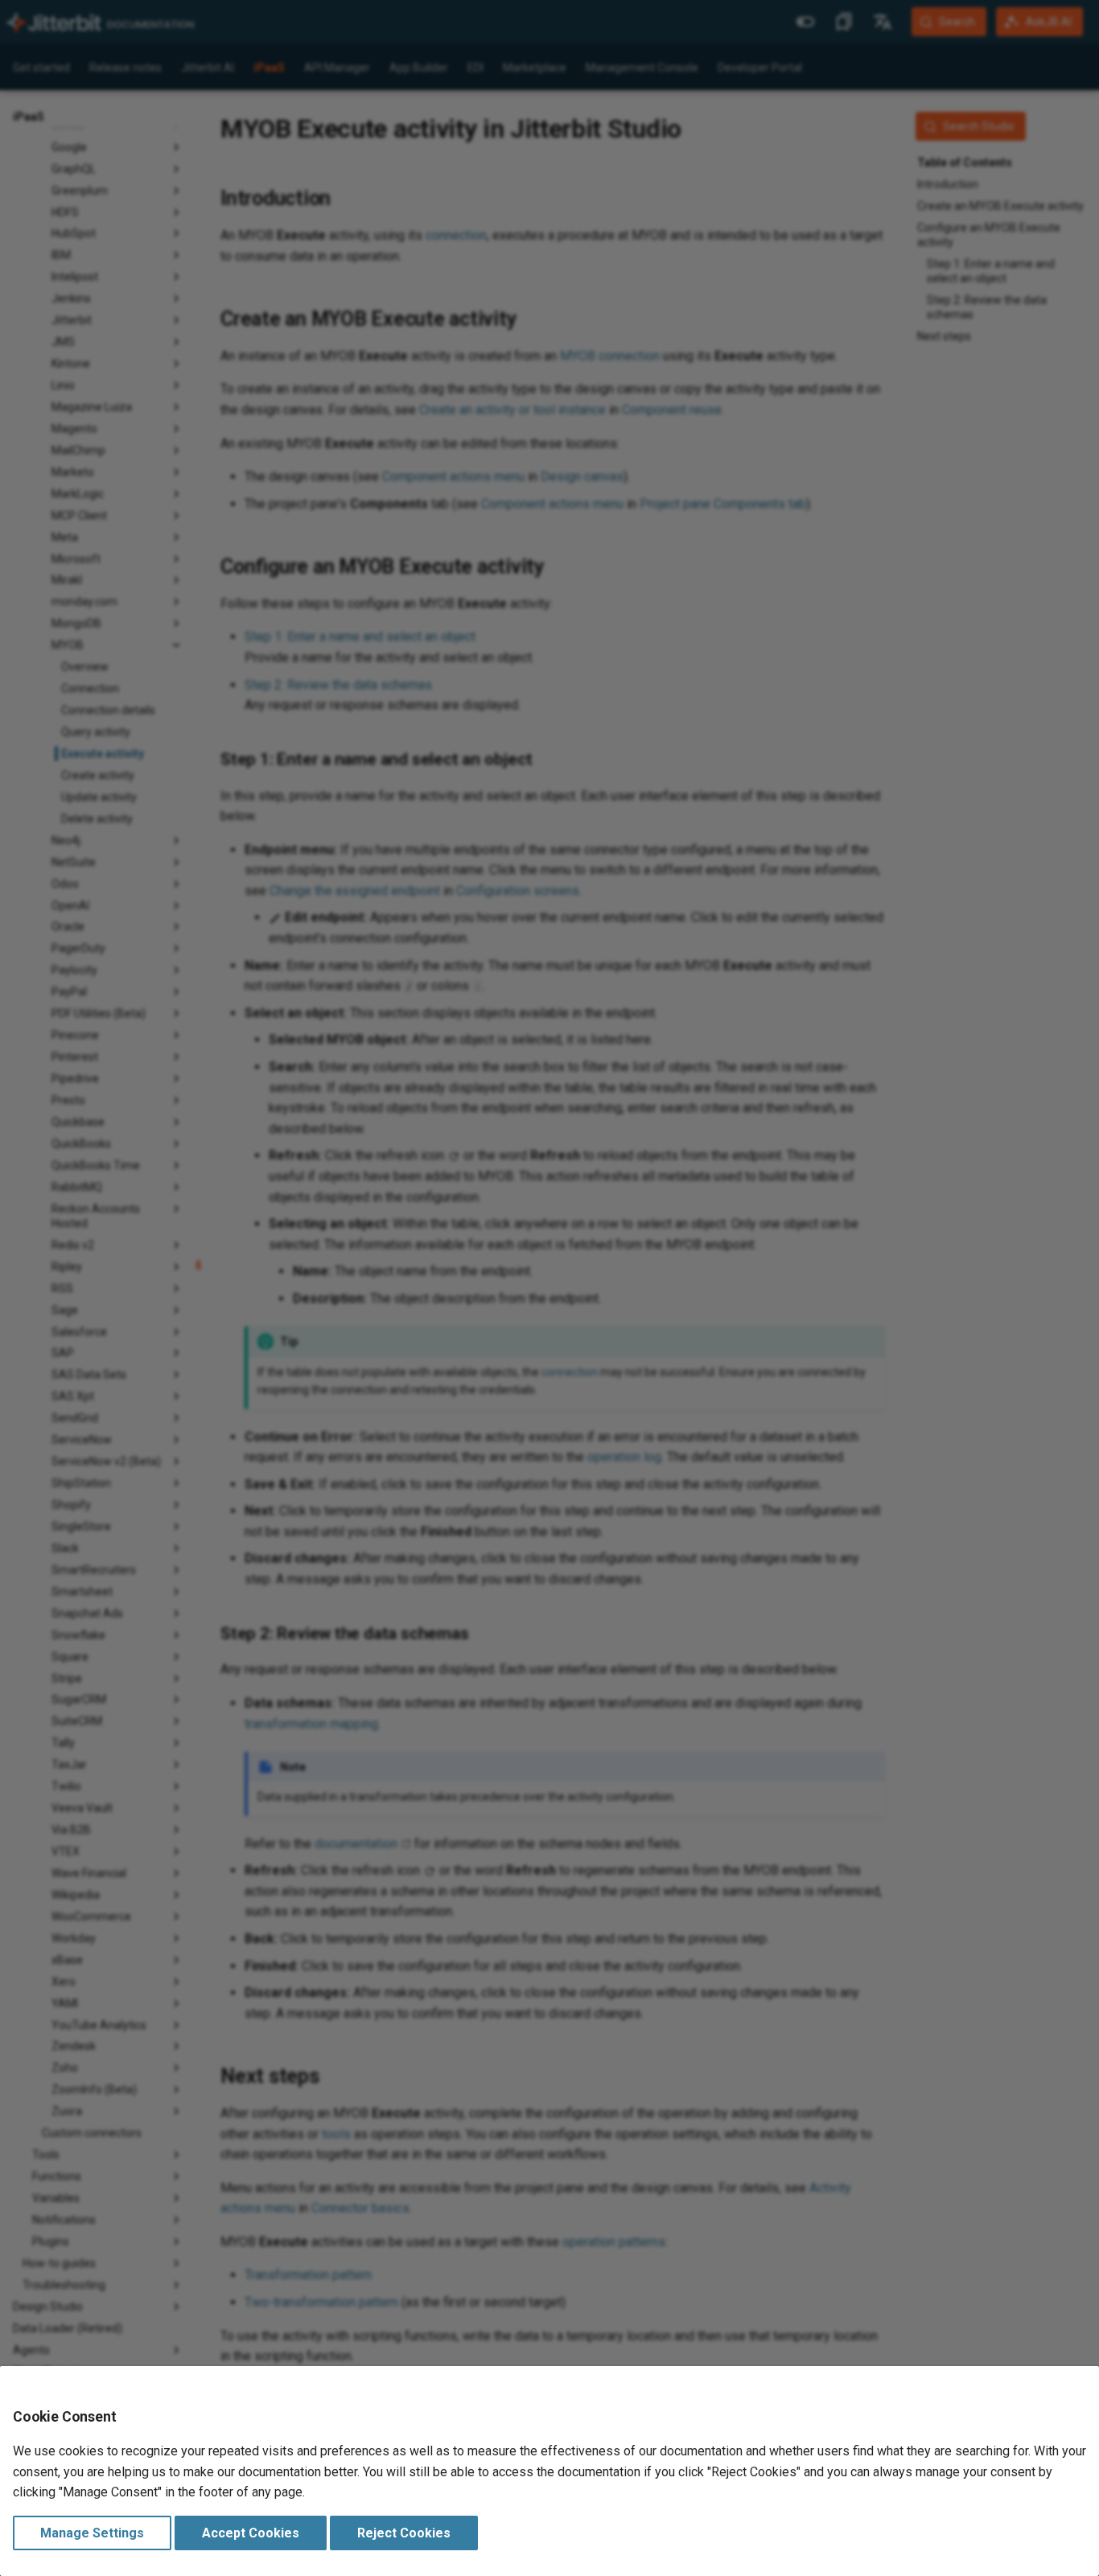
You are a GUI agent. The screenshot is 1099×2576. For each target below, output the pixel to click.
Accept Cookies (251, 2533)
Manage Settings (92, 2533)
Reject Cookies (404, 2533)
